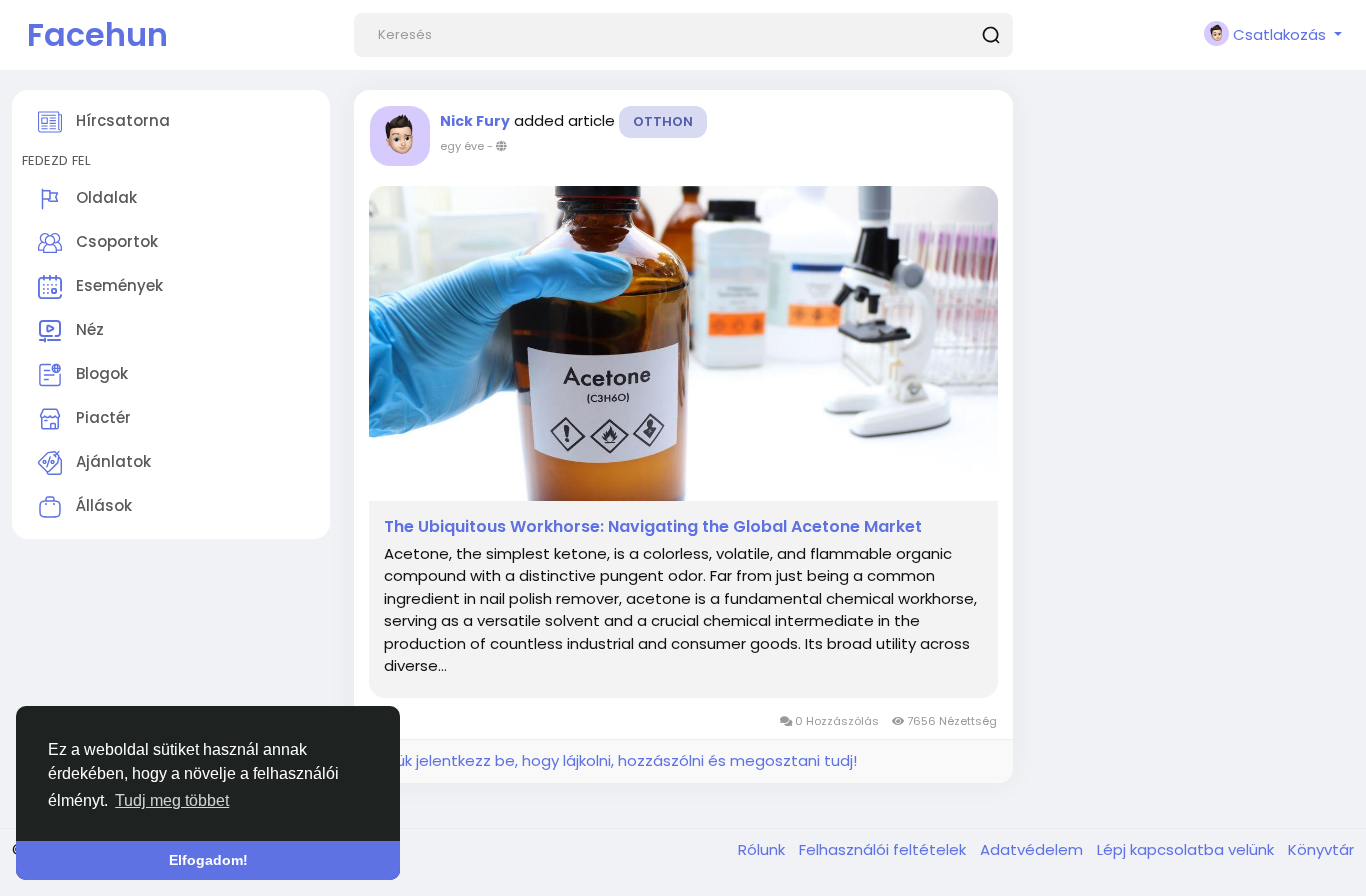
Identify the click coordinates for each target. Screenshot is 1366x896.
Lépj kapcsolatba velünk (1187, 849)
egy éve (462, 146)
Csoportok (115, 241)
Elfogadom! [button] (208, 860)
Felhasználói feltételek (884, 849)
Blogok (100, 373)
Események (117, 285)
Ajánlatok (111, 461)
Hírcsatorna (121, 120)
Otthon (663, 121)
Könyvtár (1321, 849)
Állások (102, 505)
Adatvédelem (1033, 849)
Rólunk (763, 849)
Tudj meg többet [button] (172, 800)
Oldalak (104, 197)
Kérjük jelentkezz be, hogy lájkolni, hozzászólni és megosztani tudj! (613, 760)
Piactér (101, 417)
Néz (88, 329)
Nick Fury (475, 121)
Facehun (97, 34)
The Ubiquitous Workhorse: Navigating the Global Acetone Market (653, 527)
